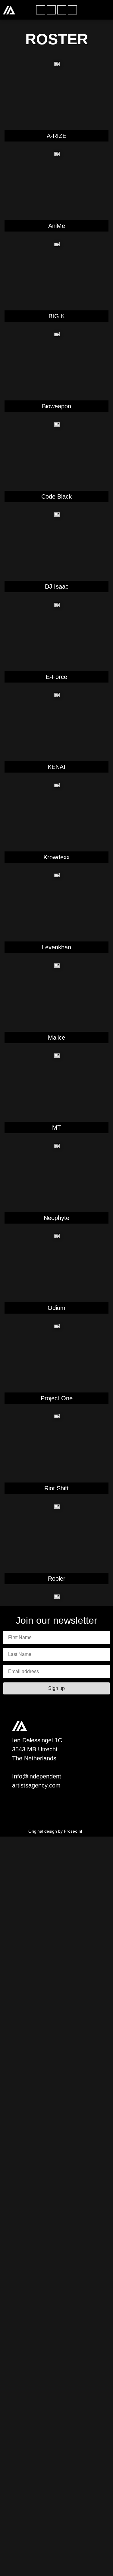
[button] (104, 10)
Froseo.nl (73, 1831)
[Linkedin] (72, 10)
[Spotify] (62, 10)
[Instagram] (51, 10)
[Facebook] (41, 10)
